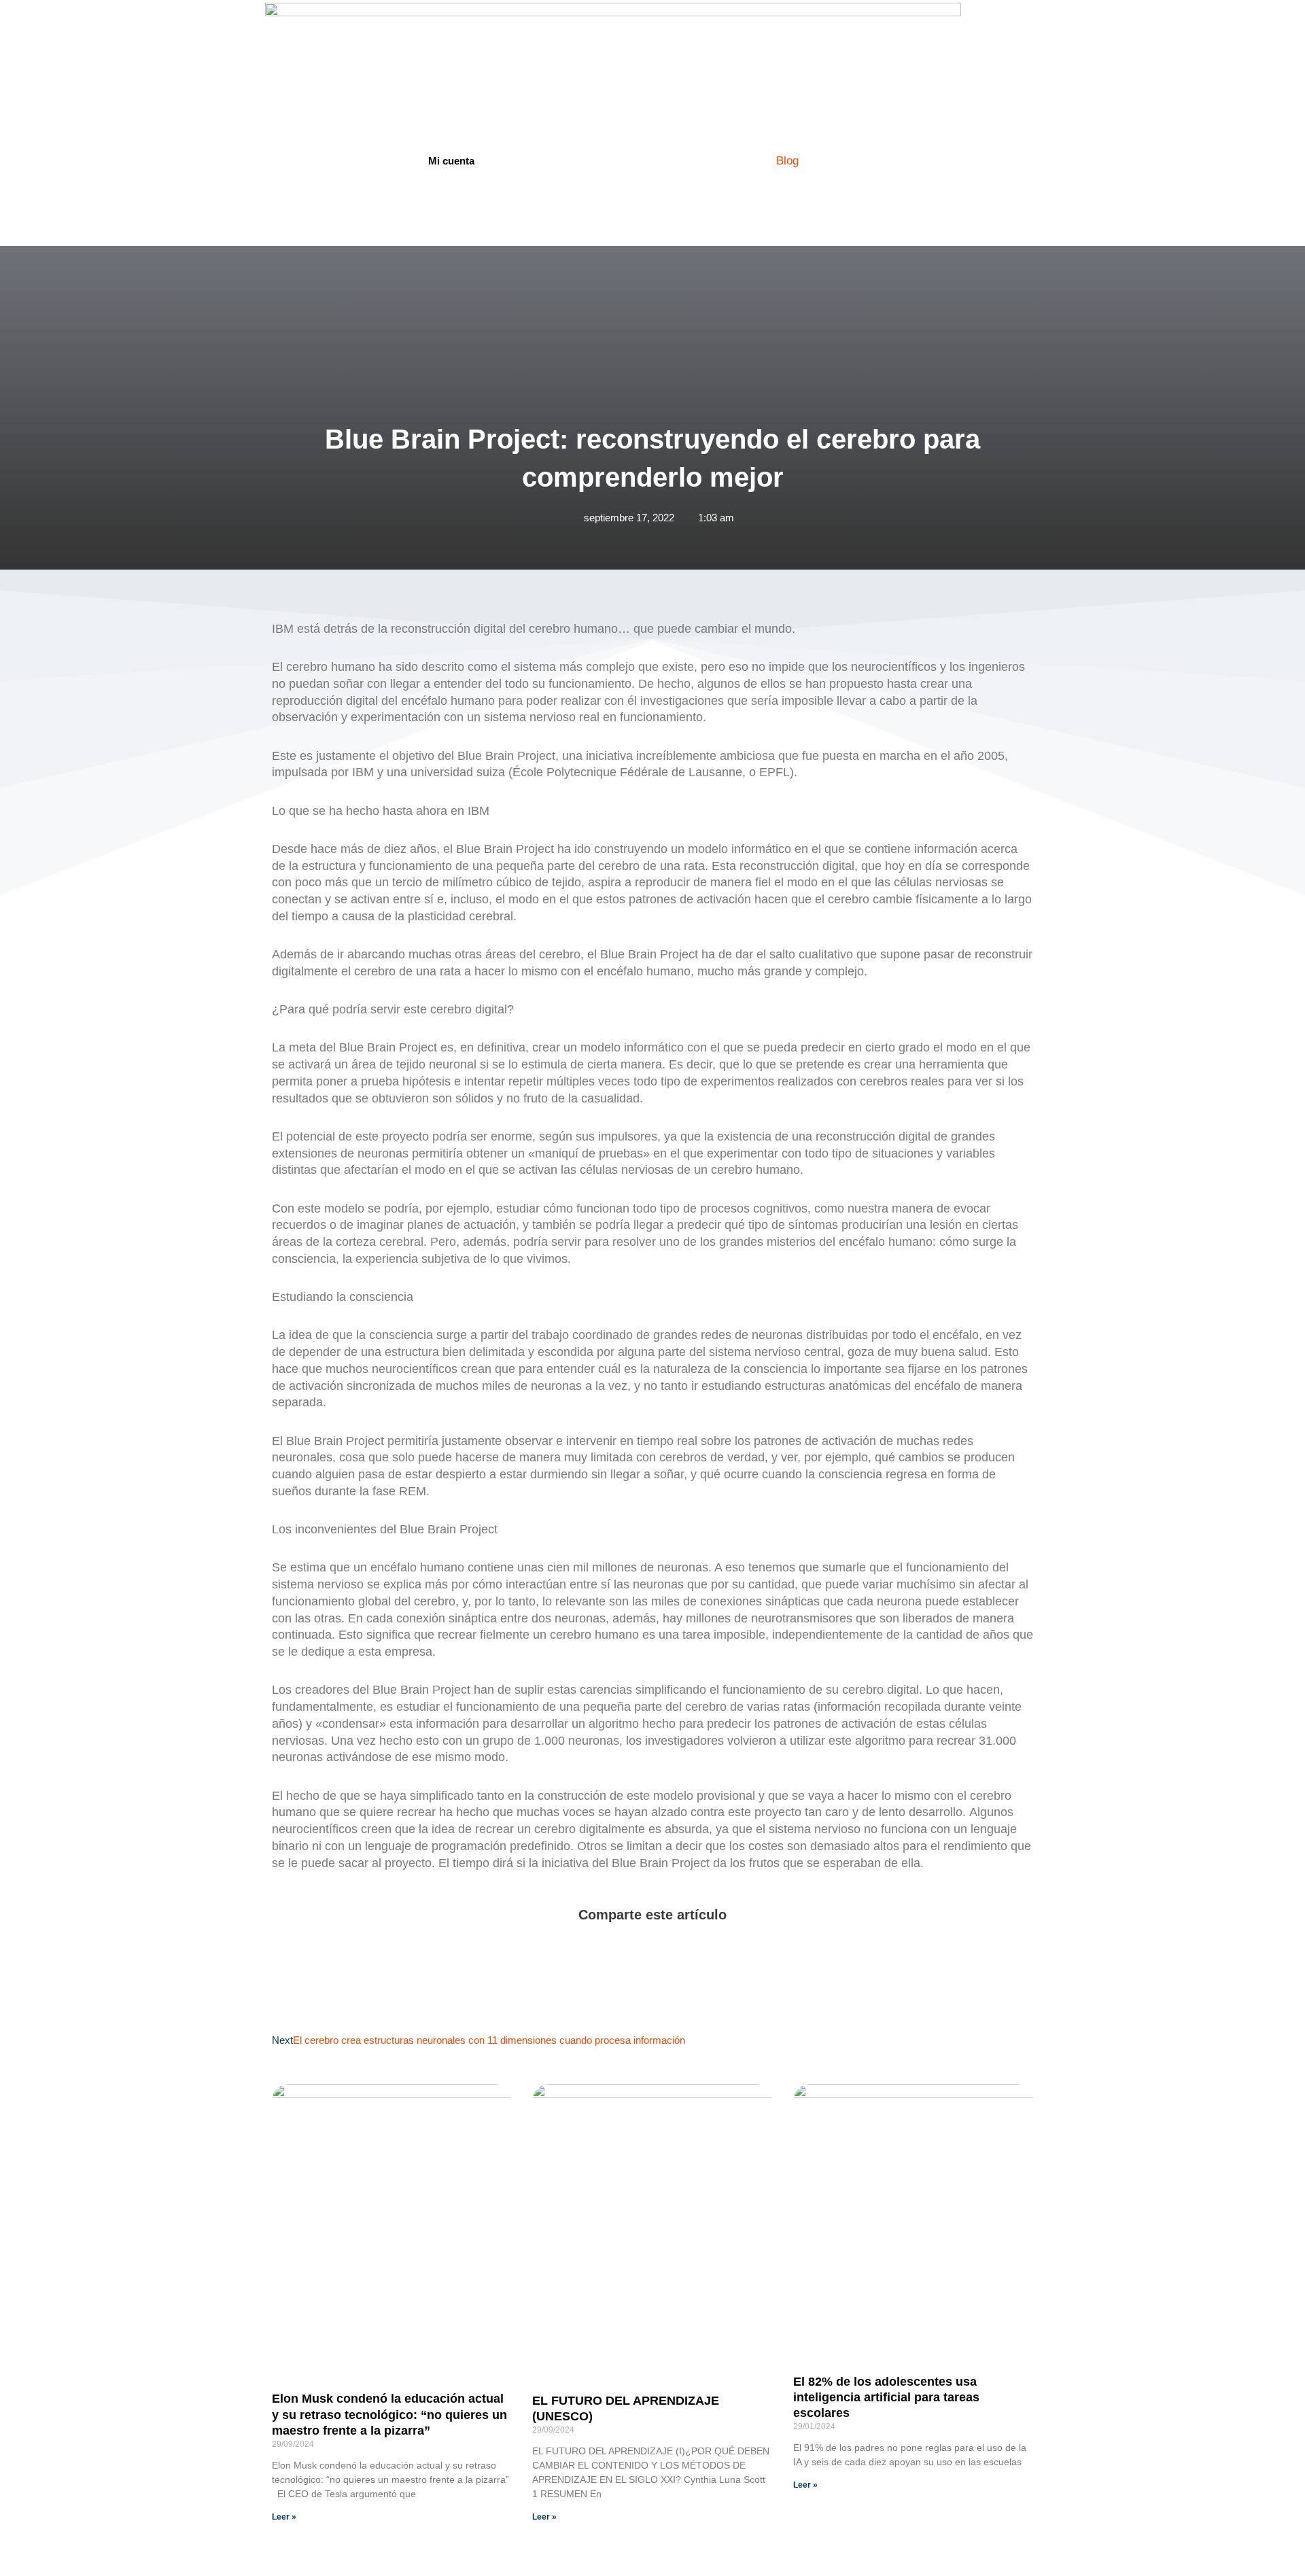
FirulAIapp (591, 160)
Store (735, 160)
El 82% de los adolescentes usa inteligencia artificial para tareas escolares (886, 2398)
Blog (787, 160)
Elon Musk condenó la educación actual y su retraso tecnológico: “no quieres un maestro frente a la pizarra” (389, 2415)
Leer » (284, 2517)
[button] (276, 1945)
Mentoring (669, 160)
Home (523, 160)
